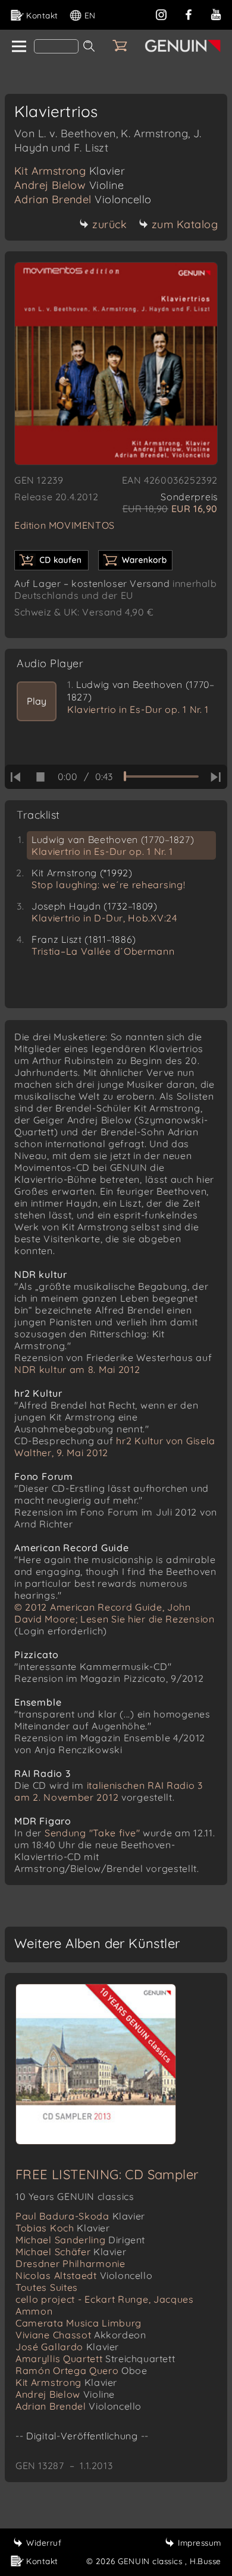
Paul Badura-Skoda (80, 2216)
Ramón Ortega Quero (81, 2370)
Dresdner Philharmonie (70, 2264)
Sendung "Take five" (92, 1833)
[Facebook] (189, 13)
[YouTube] (216, 13)
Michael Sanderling (80, 2240)
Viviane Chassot (81, 2335)
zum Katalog (185, 224)
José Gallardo (67, 2347)
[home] (18, 47)
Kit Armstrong (70, 171)
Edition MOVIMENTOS (65, 525)
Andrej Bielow (69, 185)
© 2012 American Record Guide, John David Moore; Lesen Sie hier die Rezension (115, 1613)
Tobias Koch (63, 2228)
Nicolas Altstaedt (84, 2275)
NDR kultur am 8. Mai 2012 (77, 1369)
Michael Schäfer (71, 2252)
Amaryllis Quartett (95, 2359)
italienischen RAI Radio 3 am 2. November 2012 (109, 1791)
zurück (109, 224)
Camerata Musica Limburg (79, 2323)
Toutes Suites (47, 2287)
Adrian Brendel (83, 199)
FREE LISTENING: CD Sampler (107, 2174)
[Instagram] (161, 13)
